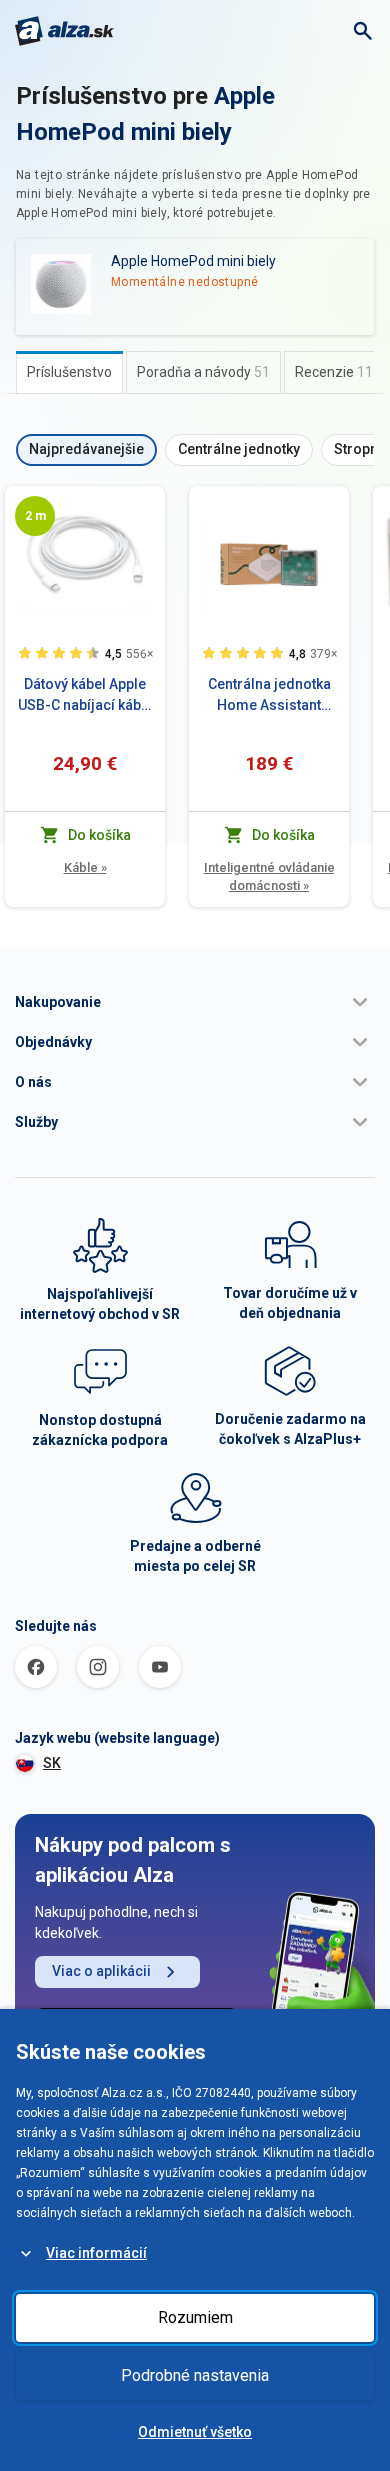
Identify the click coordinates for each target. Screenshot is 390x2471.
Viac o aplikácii (101, 1971)
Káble (85, 867)
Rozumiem (195, 2317)
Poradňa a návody (203, 372)
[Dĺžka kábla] (35, 516)
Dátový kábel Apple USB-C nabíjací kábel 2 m (85, 696)
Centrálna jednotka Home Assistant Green (269, 696)
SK (52, 1763)
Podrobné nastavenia (195, 2375)
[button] (195, 1002)
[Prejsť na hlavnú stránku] (64, 31)
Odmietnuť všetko (195, 2432)
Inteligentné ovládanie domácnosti (269, 876)
